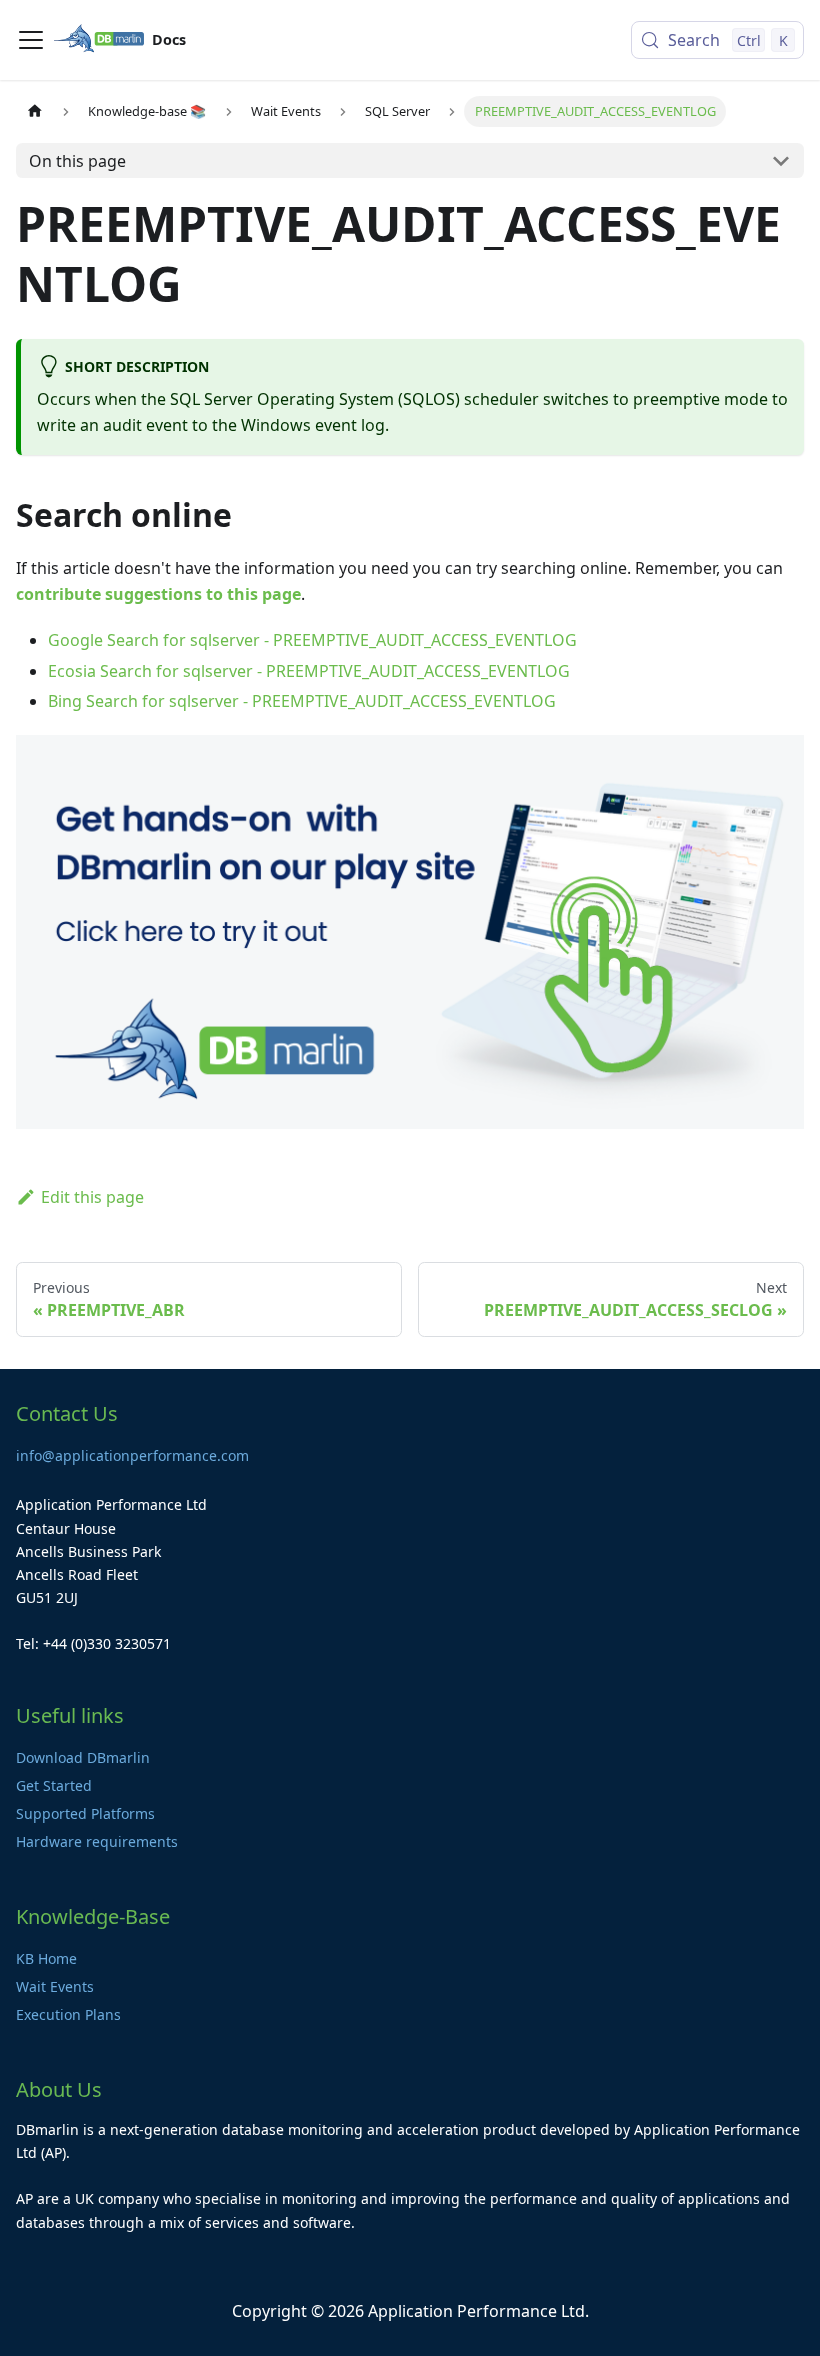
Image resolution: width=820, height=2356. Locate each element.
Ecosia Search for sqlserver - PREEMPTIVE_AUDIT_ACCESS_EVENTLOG (309, 671)
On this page (77, 161)
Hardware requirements (97, 1841)
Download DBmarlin (83, 1757)
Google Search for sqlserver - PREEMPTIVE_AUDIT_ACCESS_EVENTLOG (312, 640)
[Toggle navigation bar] (31, 40)
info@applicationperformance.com (132, 1455)
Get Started (54, 1785)
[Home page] (35, 111)
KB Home (46, 1958)
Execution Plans (68, 2014)
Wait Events (55, 1986)
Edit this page (92, 1197)
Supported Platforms (85, 1813)
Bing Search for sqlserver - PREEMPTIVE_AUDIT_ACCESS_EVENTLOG (302, 701)
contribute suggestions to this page (158, 594)
